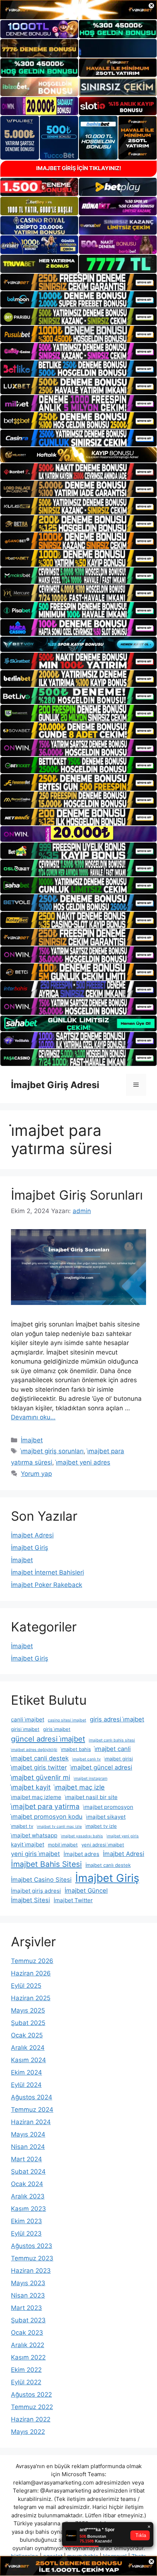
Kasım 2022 (28, 2357)
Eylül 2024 (26, 2085)
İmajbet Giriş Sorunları (77, 1195)
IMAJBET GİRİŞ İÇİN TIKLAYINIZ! (79, 168)
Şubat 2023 (28, 2320)
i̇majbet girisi (119, 1759)
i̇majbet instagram (91, 1778)
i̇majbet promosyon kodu (47, 1817)
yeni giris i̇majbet (35, 1854)
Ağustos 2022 (31, 2395)
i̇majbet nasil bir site (91, 1797)
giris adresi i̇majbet (117, 1719)
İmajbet (32, 1440)
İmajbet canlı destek (108, 1865)
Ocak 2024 (27, 2184)
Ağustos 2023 (32, 2246)
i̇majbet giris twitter (39, 1767)
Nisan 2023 (28, 2295)
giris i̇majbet (57, 1729)
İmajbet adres (81, 1854)
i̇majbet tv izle (101, 1826)
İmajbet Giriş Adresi (55, 1085)
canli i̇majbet (28, 1719)
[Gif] (78, 455)
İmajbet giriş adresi (36, 1891)
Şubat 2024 (28, 2172)
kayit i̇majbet (28, 1844)
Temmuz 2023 (32, 2258)
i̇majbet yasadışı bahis (82, 1836)
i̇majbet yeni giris (123, 1836)
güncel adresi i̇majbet (48, 1739)
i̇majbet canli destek (40, 1758)
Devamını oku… (33, 1417)
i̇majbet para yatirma (45, 1807)
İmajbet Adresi (32, 1535)
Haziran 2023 (31, 2271)
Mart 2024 (26, 2159)
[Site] (78, 282)
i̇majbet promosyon (108, 1807)
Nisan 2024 (28, 2147)
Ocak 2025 (27, 2035)
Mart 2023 (26, 2308)
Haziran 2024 (31, 2122)
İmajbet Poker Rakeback (47, 1585)
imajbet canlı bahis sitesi (112, 1740)
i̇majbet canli (113, 1749)
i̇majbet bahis (76, 1749)
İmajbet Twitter (73, 1900)
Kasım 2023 (28, 2209)
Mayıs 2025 (28, 2010)
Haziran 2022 (31, 2419)
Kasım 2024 (28, 2060)
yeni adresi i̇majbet (103, 1845)
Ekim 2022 (26, 2370)
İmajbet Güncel (86, 1891)
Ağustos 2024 (32, 2097)
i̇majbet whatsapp (34, 1835)
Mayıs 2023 (28, 2283)
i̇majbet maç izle (80, 1787)
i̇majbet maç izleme (36, 1797)
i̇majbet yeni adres (83, 1462)
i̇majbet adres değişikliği (34, 1750)
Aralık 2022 (28, 2345)
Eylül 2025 (26, 1986)
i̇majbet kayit (31, 1787)
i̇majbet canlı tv (87, 1759)
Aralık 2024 (28, 2048)
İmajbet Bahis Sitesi (46, 1864)
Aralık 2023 (28, 2196)
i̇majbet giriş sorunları (52, 1451)
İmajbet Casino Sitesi (41, 1880)
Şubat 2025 (28, 2023)
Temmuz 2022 (32, 2407)
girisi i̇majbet (25, 1729)
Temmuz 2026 (32, 1961)
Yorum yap (36, 1474)
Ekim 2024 (26, 2072)
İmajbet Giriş (30, 1548)
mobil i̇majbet (63, 1845)
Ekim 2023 (26, 2221)
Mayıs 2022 (28, 2432)
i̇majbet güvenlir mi (41, 1777)
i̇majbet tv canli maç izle (59, 1827)
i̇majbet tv (22, 1826)
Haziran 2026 (31, 1973)
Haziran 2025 (31, 1998)
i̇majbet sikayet (106, 1817)
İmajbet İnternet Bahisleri (47, 1572)
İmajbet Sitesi (30, 1900)
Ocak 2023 (27, 2333)
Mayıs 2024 (28, 2134)
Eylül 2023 (26, 2233)
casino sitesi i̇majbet (67, 1720)
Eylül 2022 (26, 2382)
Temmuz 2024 (32, 2110)
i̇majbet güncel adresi (101, 1767)
